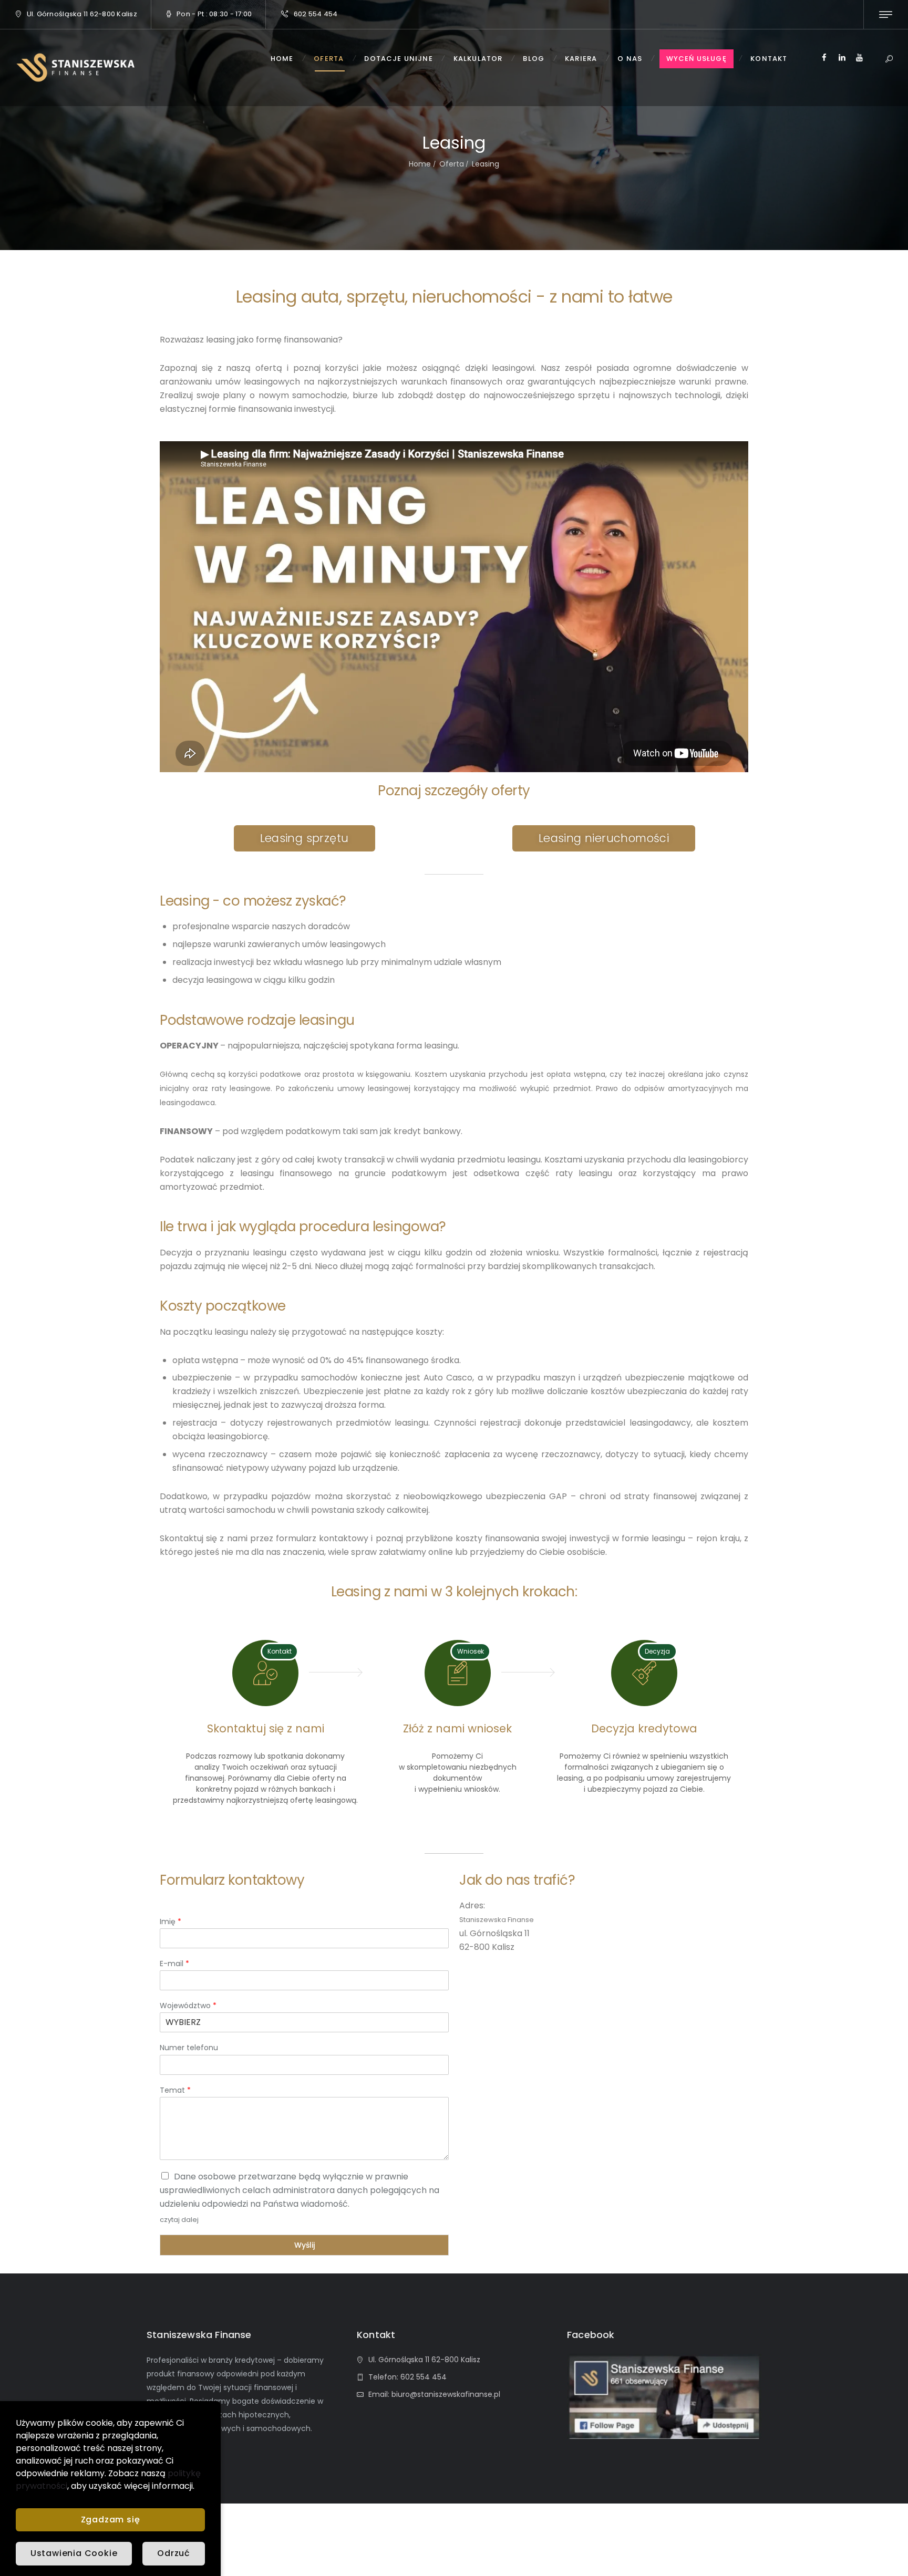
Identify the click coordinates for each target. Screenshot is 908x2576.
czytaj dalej (179, 2220)
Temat (175, 2090)
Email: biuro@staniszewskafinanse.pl (434, 2394)
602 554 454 (316, 14)
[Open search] (889, 60)
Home (420, 164)
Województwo (188, 2006)
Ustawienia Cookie (74, 2553)
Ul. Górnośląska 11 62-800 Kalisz (82, 14)
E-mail (174, 1964)
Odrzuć (174, 2553)
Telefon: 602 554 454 (407, 2377)
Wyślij (305, 2245)
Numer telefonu (189, 2048)
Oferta (452, 164)
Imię (171, 1921)
